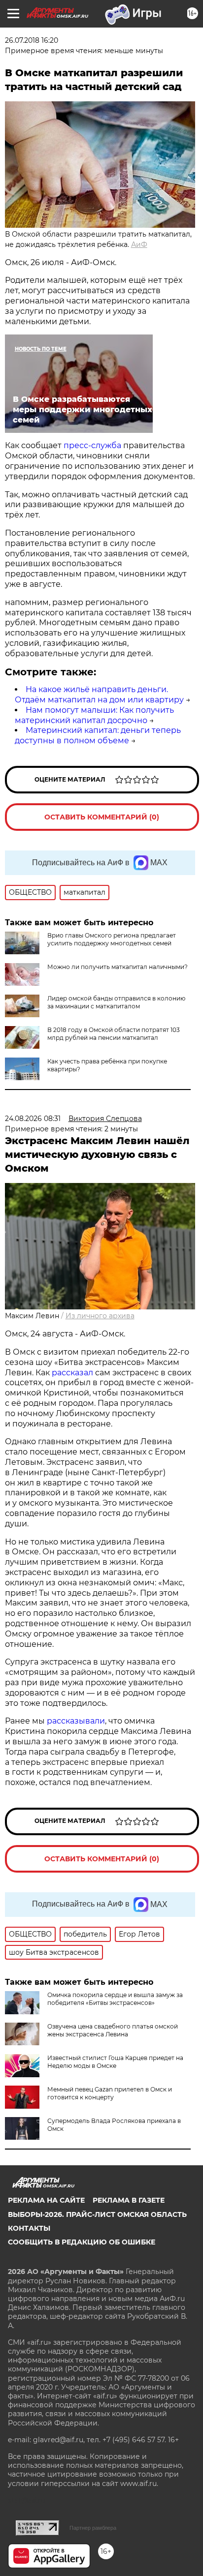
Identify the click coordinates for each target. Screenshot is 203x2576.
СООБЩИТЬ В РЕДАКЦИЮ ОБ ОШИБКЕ (82, 2242)
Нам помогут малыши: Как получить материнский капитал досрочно (94, 715)
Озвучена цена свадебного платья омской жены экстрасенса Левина (113, 2030)
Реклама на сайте (46, 2200)
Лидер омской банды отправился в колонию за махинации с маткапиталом (116, 1002)
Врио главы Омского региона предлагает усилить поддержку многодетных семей (112, 939)
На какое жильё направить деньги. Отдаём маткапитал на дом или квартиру (99, 695)
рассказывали (76, 1721)
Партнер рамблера (93, 2528)
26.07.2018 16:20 (32, 40)
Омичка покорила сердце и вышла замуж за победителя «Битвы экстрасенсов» (115, 1999)
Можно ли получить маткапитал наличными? (118, 967)
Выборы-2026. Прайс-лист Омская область (97, 2214)
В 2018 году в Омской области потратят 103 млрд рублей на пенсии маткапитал (114, 1034)
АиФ (139, 244)
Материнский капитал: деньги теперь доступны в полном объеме (98, 735)
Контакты (29, 2228)
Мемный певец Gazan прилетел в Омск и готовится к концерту (110, 2093)
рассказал (72, 1373)
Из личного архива (100, 1316)
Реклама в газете (129, 2200)
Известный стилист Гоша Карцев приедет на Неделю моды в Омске (115, 2062)
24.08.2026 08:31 (33, 1119)
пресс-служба (92, 445)
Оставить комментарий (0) (102, 817)
